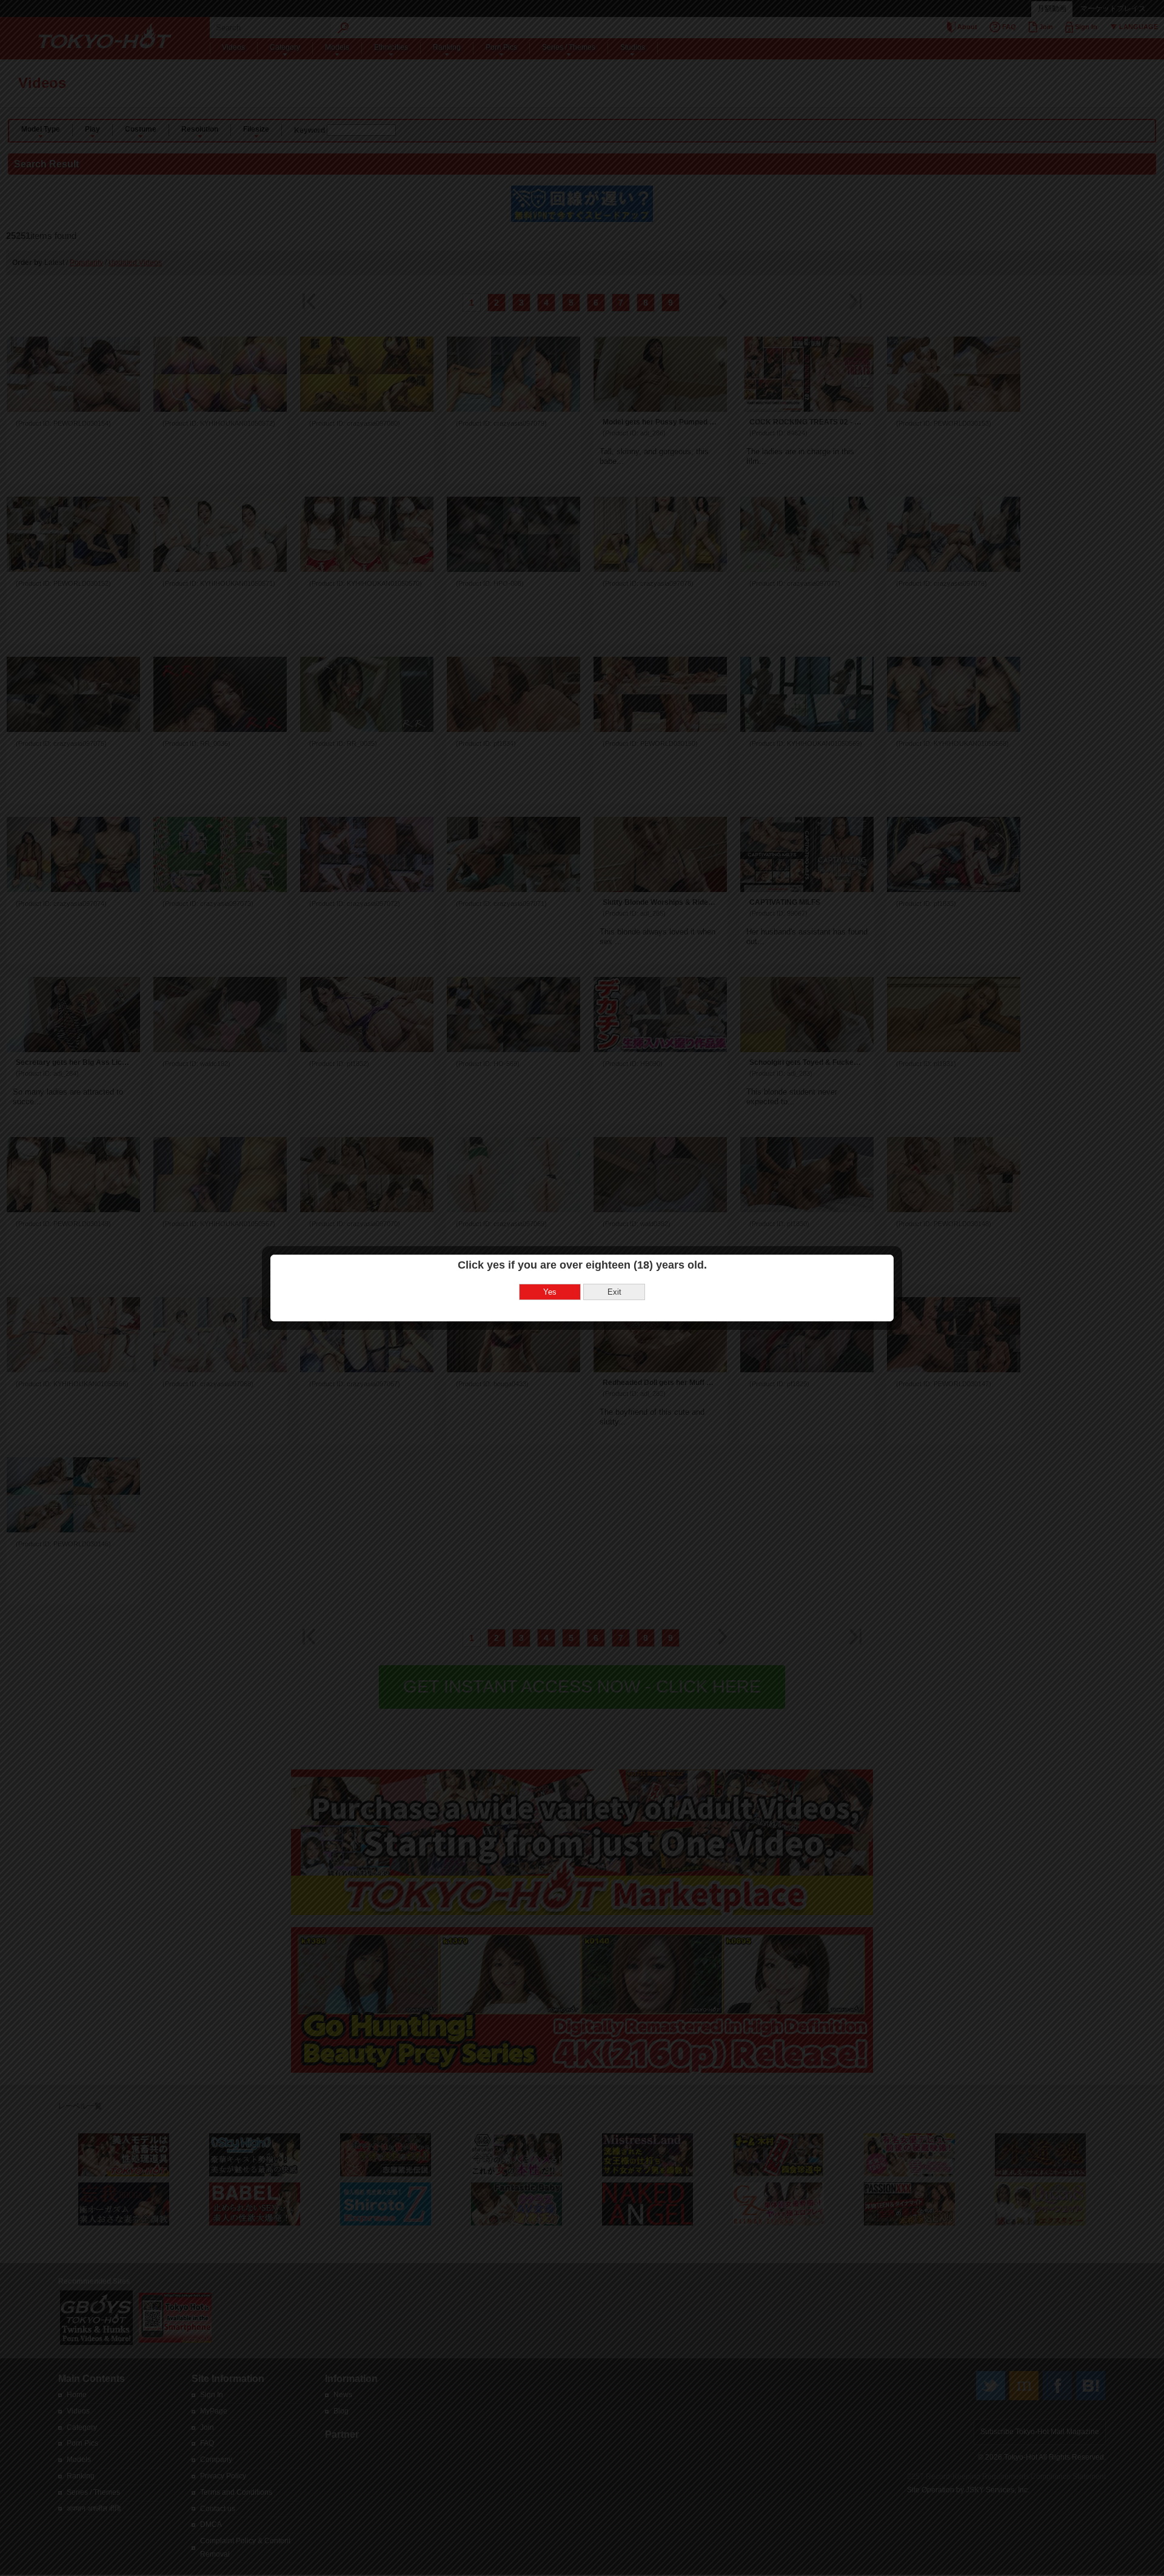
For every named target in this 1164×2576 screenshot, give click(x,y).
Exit (614, 1292)
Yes (550, 1292)
